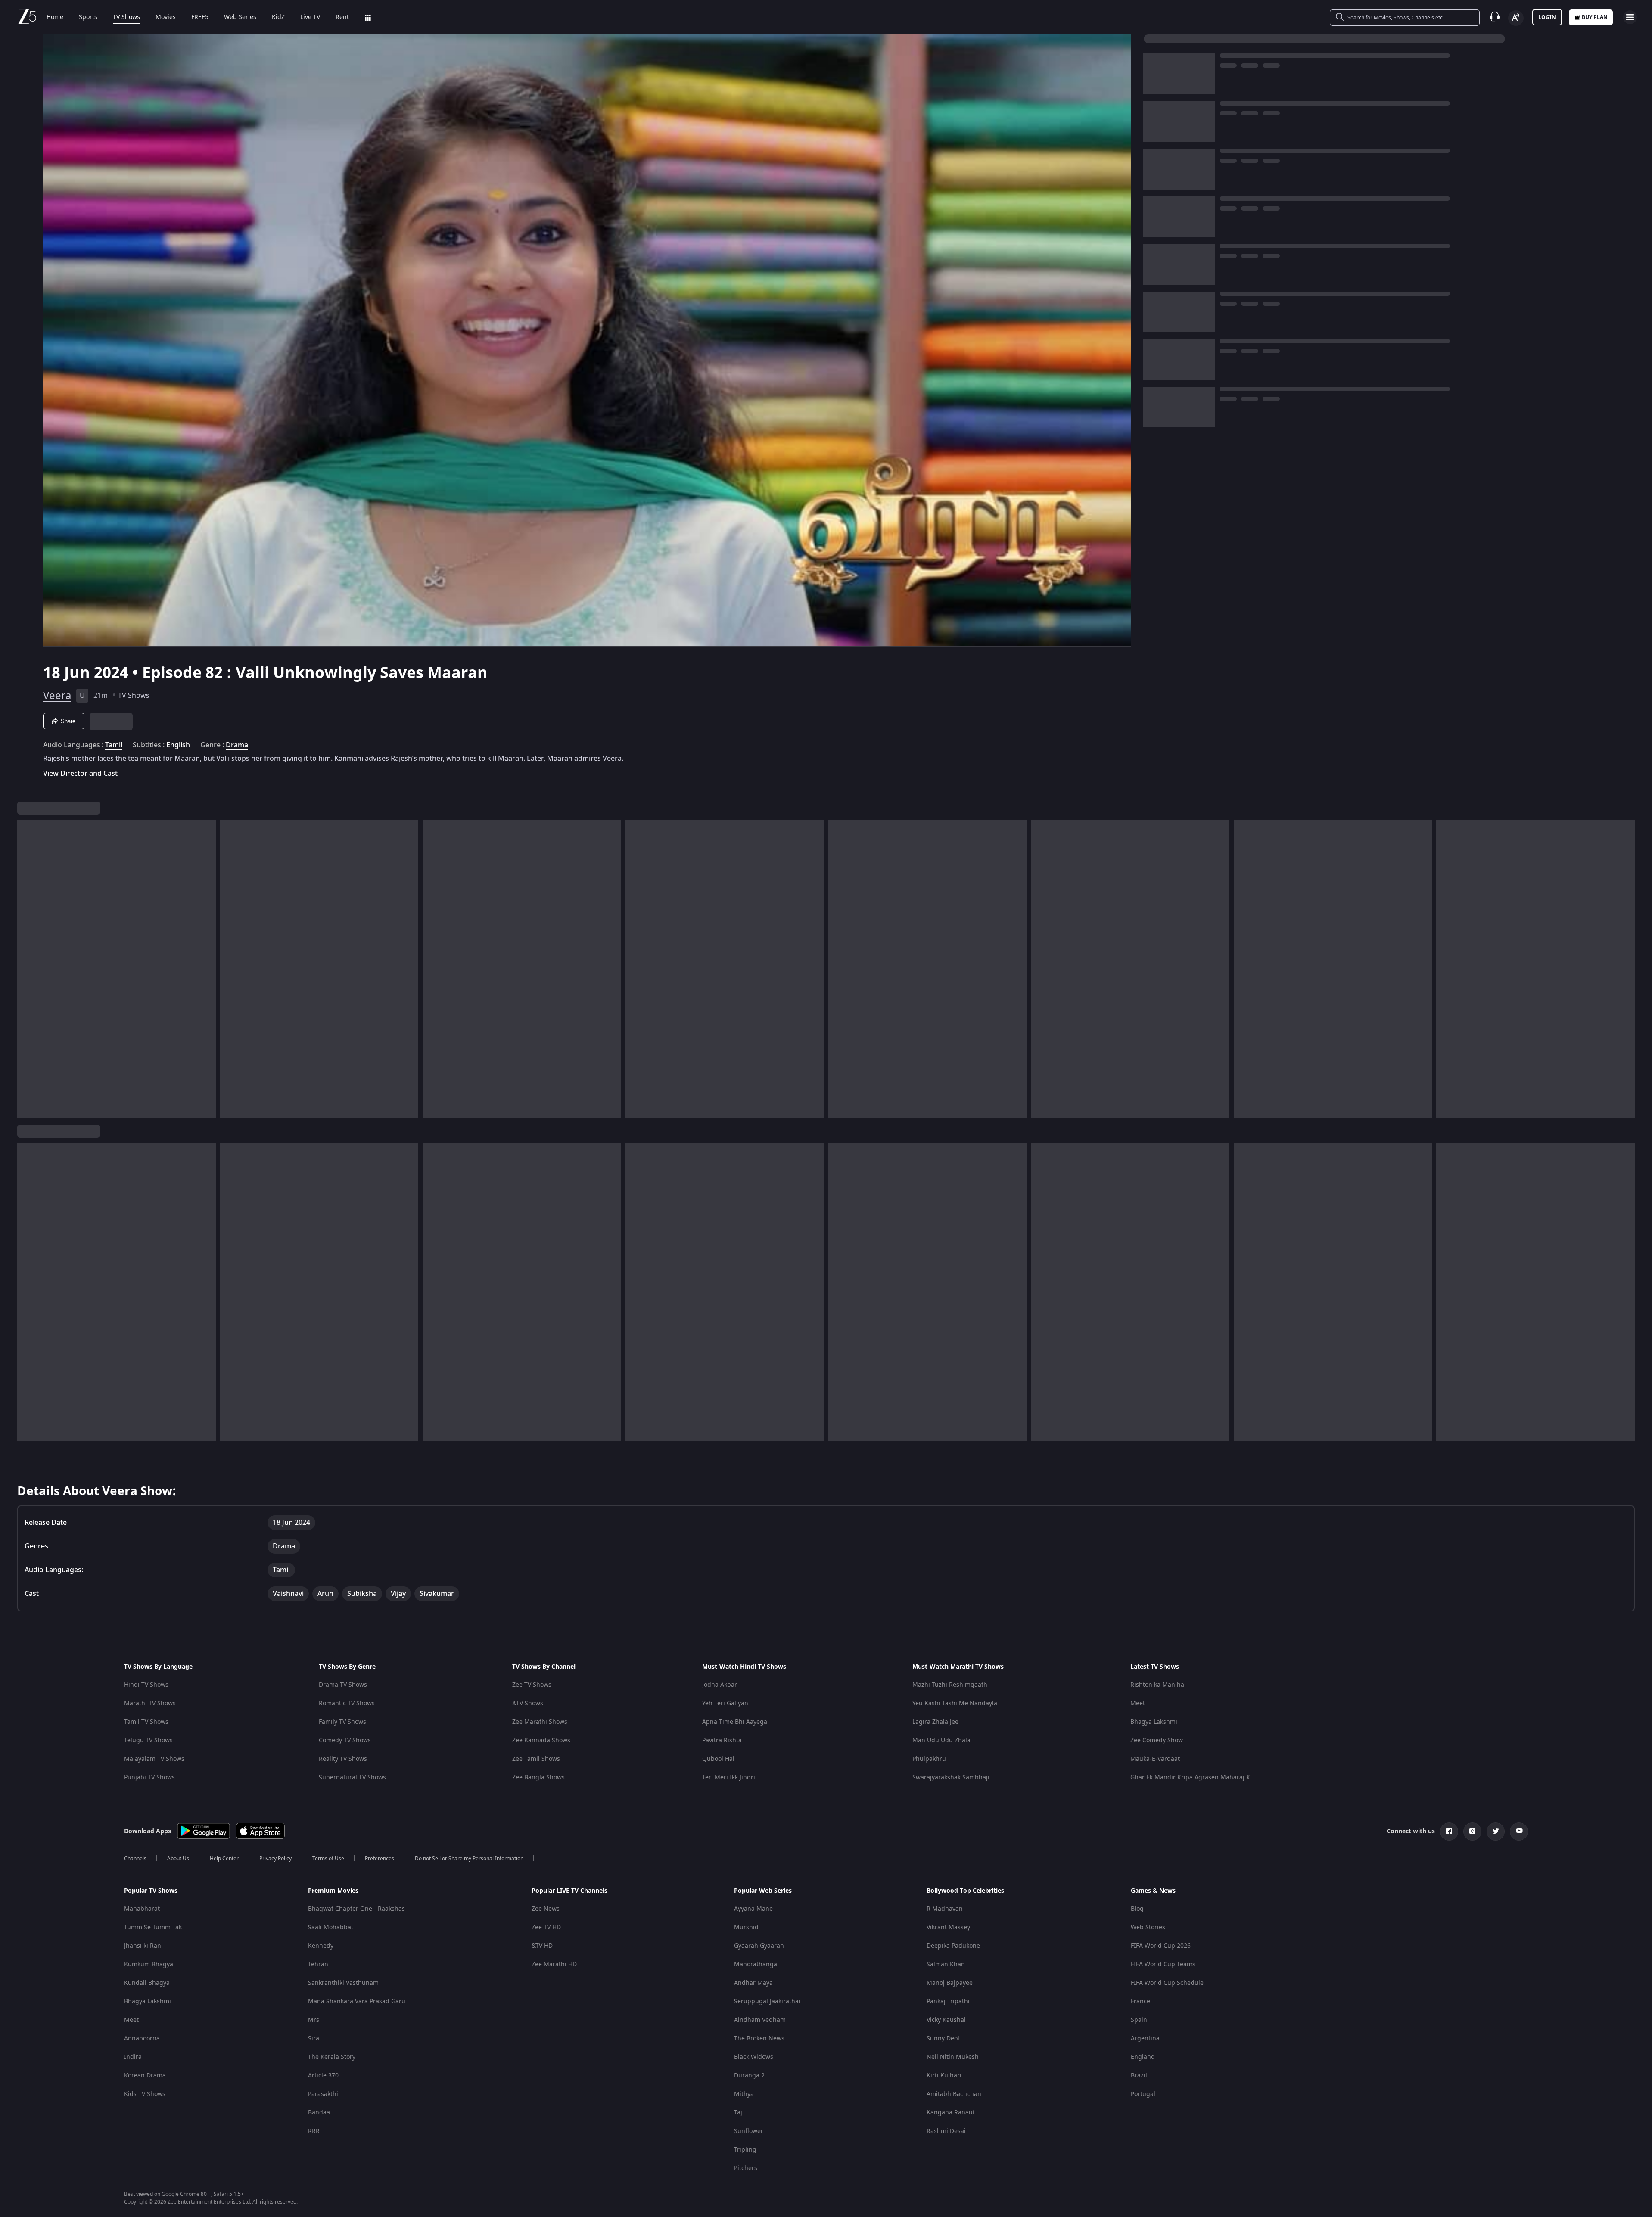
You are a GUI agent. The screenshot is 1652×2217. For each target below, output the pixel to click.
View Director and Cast (80, 773)
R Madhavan (945, 1909)
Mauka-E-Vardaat (1155, 1759)
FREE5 (200, 17)
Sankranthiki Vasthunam (343, 1983)
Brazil (1139, 2076)
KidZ (278, 17)
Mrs (314, 2020)
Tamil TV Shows (146, 1722)
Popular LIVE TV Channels (569, 1891)
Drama (237, 745)
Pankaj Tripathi (948, 2001)
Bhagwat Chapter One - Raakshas (356, 1909)
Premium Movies (333, 1891)
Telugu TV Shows (148, 1740)
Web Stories (1148, 1927)
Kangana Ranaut (951, 2113)
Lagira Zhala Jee (935, 1722)
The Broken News (759, 2038)
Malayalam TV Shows (154, 1759)
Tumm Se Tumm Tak (153, 1927)
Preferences (380, 1859)
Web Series (240, 17)
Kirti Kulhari (944, 2076)
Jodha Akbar (720, 1685)
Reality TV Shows (343, 1759)
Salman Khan (946, 1964)
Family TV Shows (342, 1722)
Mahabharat (142, 1909)
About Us (178, 1859)
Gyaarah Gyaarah (759, 1946)
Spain (1139, 2020)
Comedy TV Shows (345, 1740)
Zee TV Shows (532, 1685)
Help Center (224, 1859)
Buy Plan (1595, 17)
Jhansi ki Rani (143, 1946)
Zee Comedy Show (1157, 1740)
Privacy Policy (275, 1859)
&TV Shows (528, 1703)
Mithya (744, 2094)
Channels (135, 1859)
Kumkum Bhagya (149, 1964)
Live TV (310, 17)
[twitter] (1496, 1831)
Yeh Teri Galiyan (725, 1703)
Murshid (746, 1927)
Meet (1138, 1703)
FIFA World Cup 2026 (1161, 1946)
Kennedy (321, 1946)
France (1140, 2001)
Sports (88, 17)
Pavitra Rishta (722, 1740)
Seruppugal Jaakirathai (767, 2001)
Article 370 (323, 2076)
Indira (133, 2057)
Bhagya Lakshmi (1154, 1722)
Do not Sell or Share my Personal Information (469, 1859)
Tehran (318, 1964)
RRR (314, 2131)
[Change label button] (1516, 18)
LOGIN (1547, 17)
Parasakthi (323, 2094)
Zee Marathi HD (554, 1964)
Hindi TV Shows (146, 1685)
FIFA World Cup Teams (1163, 1964)
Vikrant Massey (948, 1927)
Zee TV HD (546, 1927)
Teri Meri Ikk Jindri (729, 1777)
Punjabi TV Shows (149, 1777)
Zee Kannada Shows (541, 1740)
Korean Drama (145, 2076)
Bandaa (319, 2113)
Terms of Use (328, 1859)
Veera (57, 696)
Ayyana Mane (753, 1909)
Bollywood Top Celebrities (965, 1891)
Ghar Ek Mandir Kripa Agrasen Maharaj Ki (1191, 1777)
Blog (1137, 1909)
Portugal (1143, 2094)
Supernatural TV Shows (352, 1777)
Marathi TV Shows (150, 1703)
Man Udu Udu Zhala (941, 1740)
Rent (342, 17)
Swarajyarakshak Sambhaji (951, 1777)
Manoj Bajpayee (950, 1983)
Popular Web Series (763, 1891)
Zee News (546, 1909)
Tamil (114, 745)
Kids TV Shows (145, 2094)
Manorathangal (756, 1964)
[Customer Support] (1495, 17)
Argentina (1145, 2038)
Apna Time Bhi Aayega (735, 1722)
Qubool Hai (718, 1759)
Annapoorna (142, 2038)
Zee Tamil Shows (536, 1759)
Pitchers (746, 2168)
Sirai (314, 2038)
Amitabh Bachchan (954, 2094)
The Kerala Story (332, 2057)
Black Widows (754, 2057)
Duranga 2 (749, 2076)
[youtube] (1519, 1831)
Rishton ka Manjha (1157, 1685)
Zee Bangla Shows (538, 1777)
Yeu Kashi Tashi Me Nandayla (955, 1703)
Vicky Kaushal (946, 2020)
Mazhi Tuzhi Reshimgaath (950, 1685)
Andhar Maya (753, 1983)
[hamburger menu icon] (1630, 17)
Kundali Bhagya (147, 1983)
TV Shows (126, 17)
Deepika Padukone (953, 1946)
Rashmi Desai (946, 2131)
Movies (166, 17)
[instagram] (1472, 1831)
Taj (738, 2113)
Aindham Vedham (760, 2020)
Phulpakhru (929, 1759)
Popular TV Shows (151, 1891)
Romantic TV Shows (347, 1703)
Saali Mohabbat (331, 1927)
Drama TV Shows (343, 1685)
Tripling (745, 2150)
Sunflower (749, 2131)
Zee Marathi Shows (540, 1722)
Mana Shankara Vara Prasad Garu (357, 2001)
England (1143, 2057)
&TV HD (542, 1946)
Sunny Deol (943, 2038)
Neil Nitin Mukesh (953, 2057)
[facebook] (1449, 1831)
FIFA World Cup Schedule (1167, 1983)
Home (55, 17)
